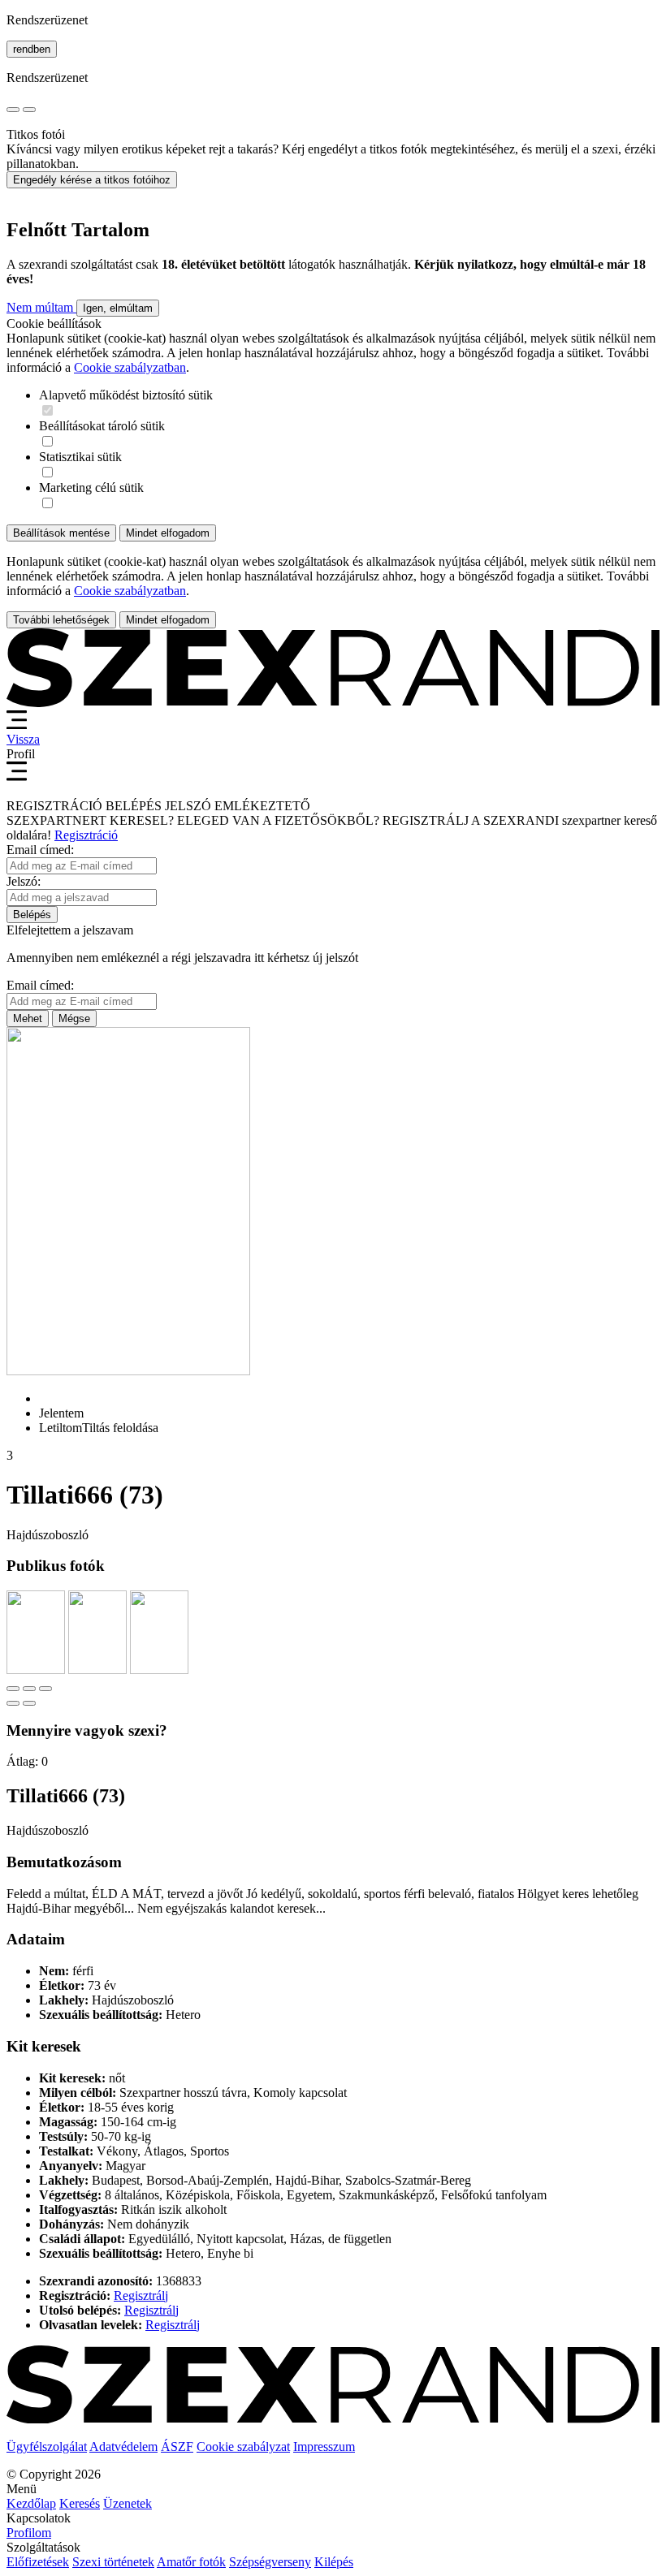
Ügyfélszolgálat (47, 2447)
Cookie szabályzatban (130, 367)
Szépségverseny (270, 2562)
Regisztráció (86, 835)
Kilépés (334, 2562)
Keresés (80, 2503)
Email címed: (40, 850)
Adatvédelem (123, 2447)
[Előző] (13, 1703)
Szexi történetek (113, 2562)
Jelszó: (24, 881)
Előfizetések (38, 2562)
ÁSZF (177, 2447)
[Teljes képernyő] (29, 1689)
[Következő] (29, 1703)
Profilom (29, 2533)
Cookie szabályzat (243, 2447)
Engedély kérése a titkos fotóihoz (92, 180)
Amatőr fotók (191, 2562)
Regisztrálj (141, 2296)
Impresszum (324, 2447)
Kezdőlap (31, 2503)
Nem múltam (41, 307)
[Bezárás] (13, 1689)
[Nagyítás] (45, 1689)
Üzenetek (128, 2503)
